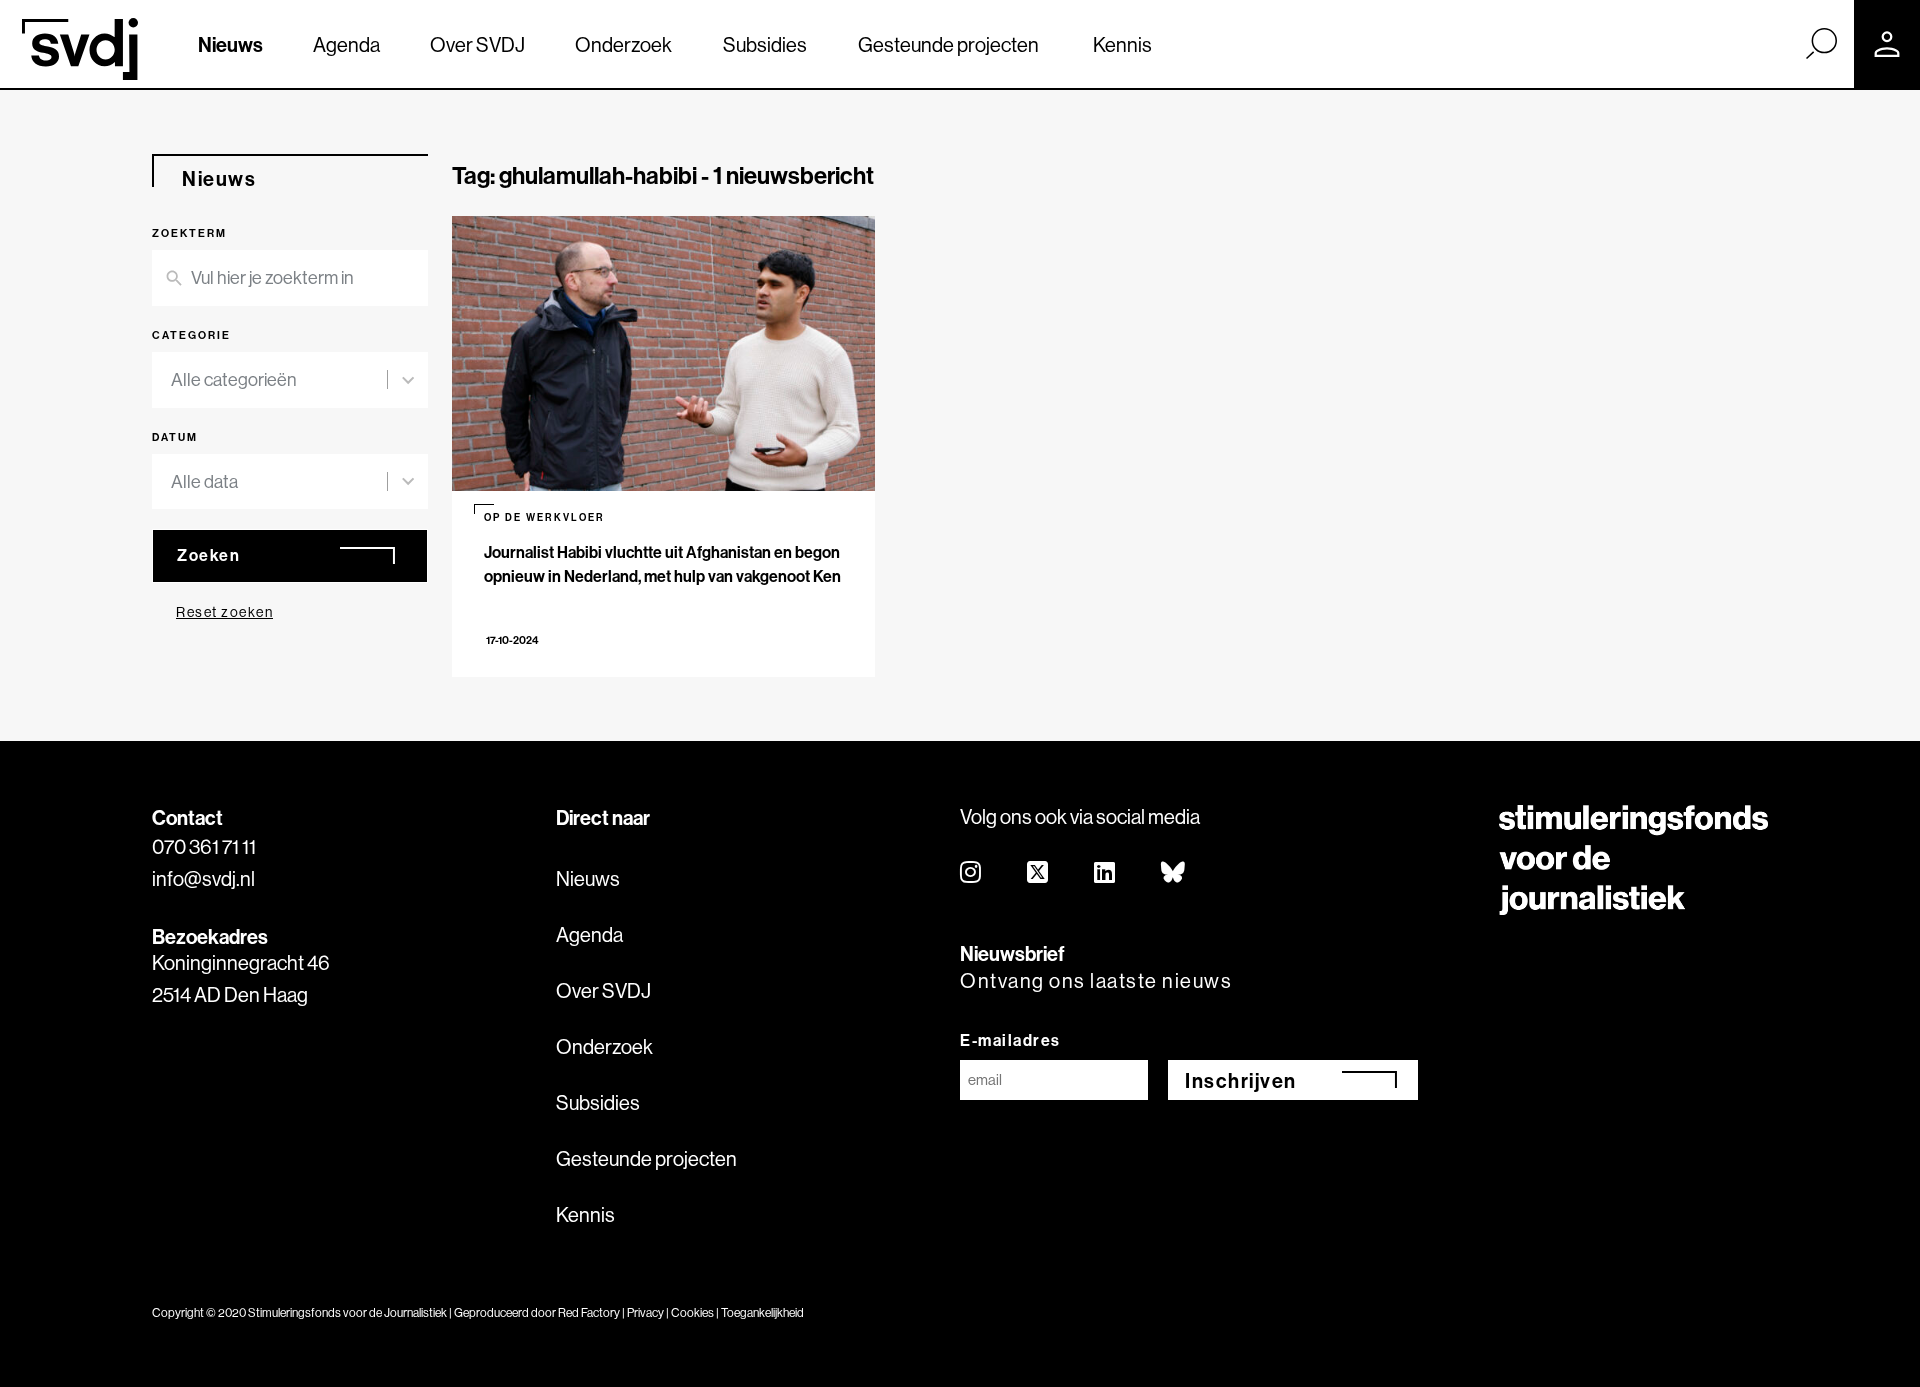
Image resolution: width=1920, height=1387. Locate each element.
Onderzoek (623, 44)
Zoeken (208, 555)
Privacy (645, 1312)
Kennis (1122, 44)
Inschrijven (1241, 1080)
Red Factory (589, 1312)
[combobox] (279, 380)
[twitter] (1038, 873)
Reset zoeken (224, 612)
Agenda (346, 44)
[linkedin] (1105, 873)
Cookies (692, 1312)
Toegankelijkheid (762, 1312)
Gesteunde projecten (948, 44)
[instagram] (971, 873)
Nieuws (230, 44)
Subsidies (765, 44)
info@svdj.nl (203, 878)
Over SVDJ (477, 44)
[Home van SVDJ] (80, 49)
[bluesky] (1174, 873)
